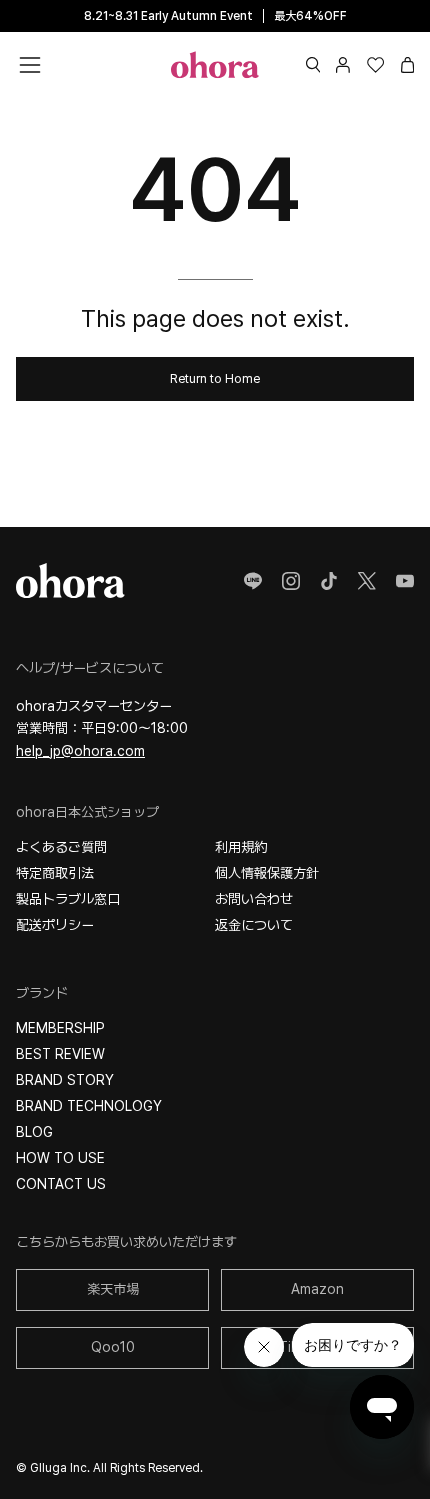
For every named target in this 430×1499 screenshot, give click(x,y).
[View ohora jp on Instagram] (291, 581)
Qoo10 (113, 1347)
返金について (254, 925)
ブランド (42, 993)
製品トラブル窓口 (68, 899)
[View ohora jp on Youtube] (405, 581)
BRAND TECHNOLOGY (89, 1106)
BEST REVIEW (60, 1054)
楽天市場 (113, 1289)
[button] (313, 65)
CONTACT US (61, 1184)
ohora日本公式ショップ (87, 812)
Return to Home (215, 378)
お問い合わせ (254, 899)
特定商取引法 (55, 873)
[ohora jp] (215, 64)
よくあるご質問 (61, 847)
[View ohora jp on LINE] (253, 581)
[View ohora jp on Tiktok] (329, 581)
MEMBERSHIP (60, 1028)
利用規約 (241, 847)
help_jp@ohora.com (80, 751)
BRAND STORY (65, 1080)
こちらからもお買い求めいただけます (126, 1242)
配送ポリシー (55, 925)
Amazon (317, 1289)
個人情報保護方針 (267, 873)
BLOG (34, 1132)
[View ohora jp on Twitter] (367, 581)
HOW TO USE (60, 1158)
